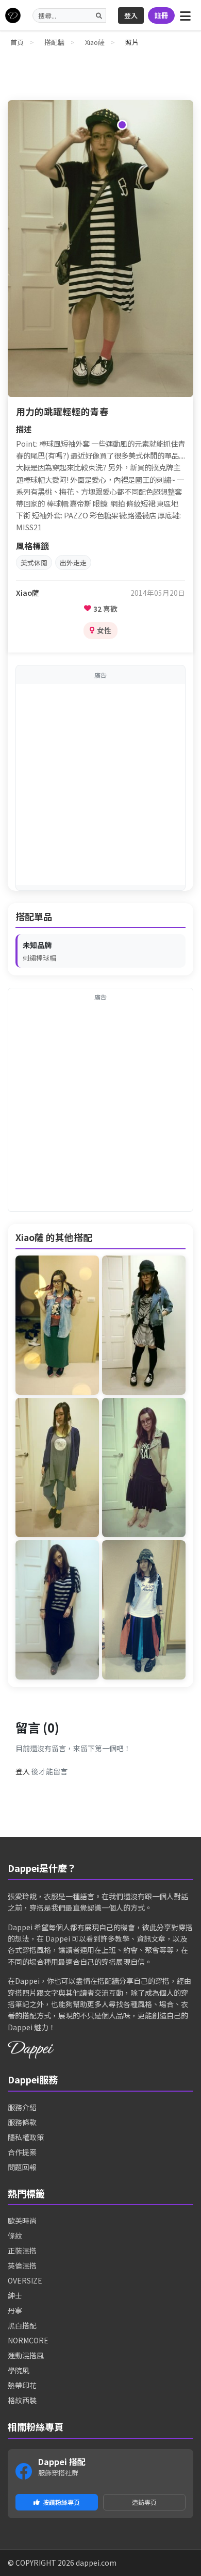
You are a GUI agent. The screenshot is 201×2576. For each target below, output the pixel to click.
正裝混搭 (22, 2251)
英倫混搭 (22, 2265)
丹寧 (15, 2310)
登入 (131, 15)
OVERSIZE (25, 2280)
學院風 (19, 2370)
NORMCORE (28, 2340)
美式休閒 (34, 563)
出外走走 (73, 563)
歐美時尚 (22, 2221)
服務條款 (22, 2122)
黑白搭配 (22, 2325)
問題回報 (22, 2167)
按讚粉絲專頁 (61, 2502)
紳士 (15, 2295)
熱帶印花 (22, 2385)
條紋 (15, 2236)
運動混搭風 (26, 2355)
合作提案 (22, 2152)
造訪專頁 (144, 2502)
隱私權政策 (26, 2137)
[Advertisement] (100, 785)
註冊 (161, 15)
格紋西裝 (22, 2400)
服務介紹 (22, 2107)
